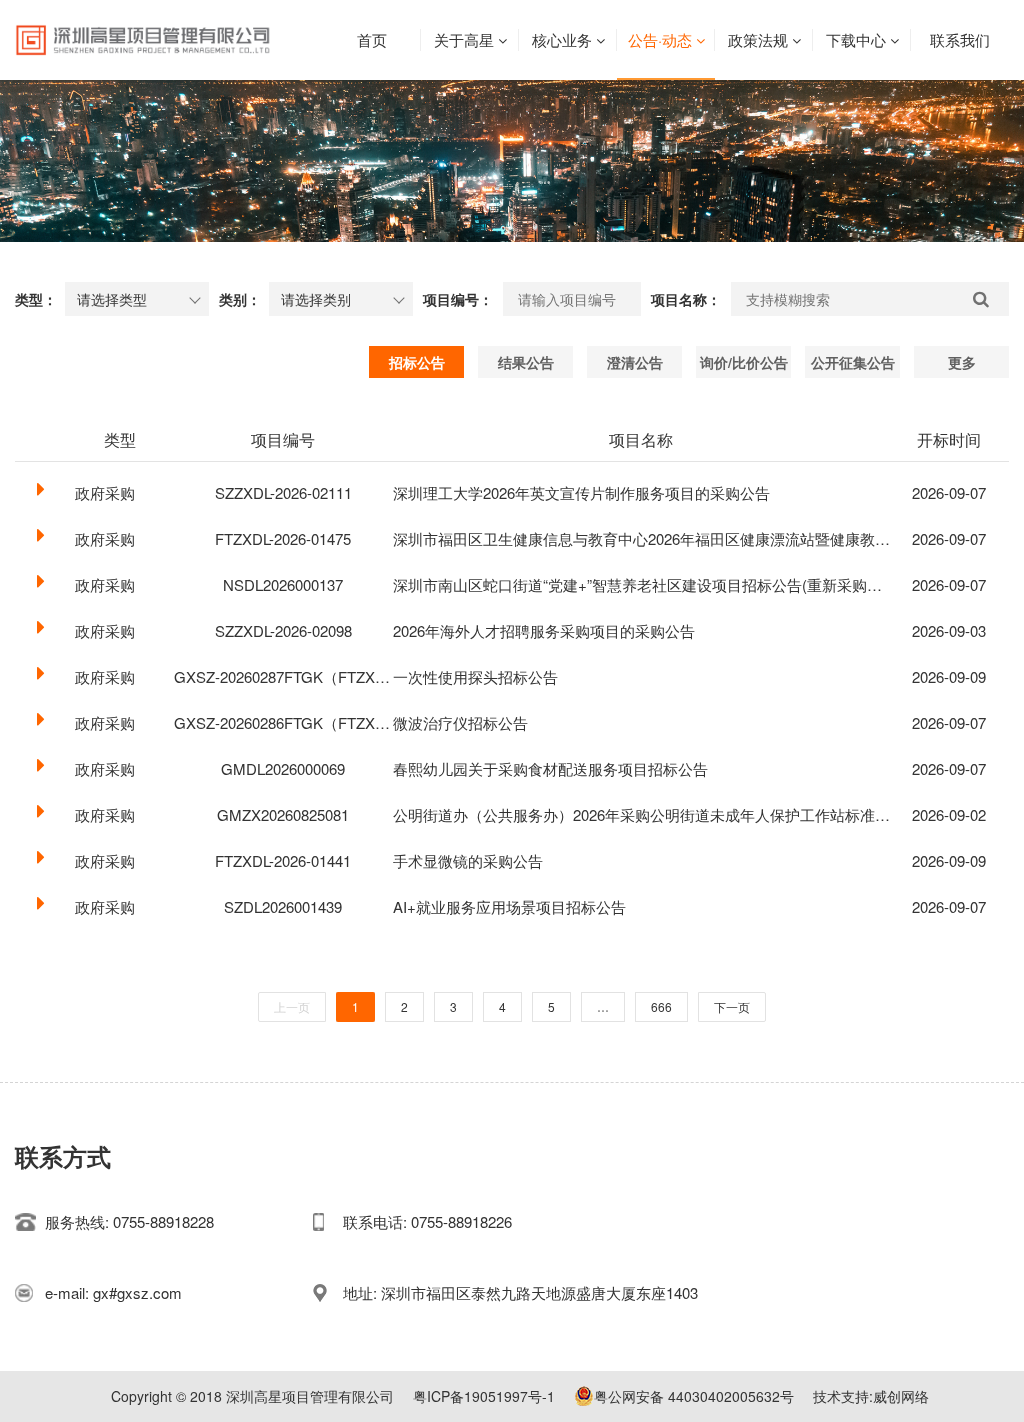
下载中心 (856, 39)
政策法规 (758, 39)
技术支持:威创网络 (871, 1396)
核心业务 (562, 39)
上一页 (292, 1006)
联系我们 (960, 39)
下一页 (732, 1006)
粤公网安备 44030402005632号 (694, 1396)
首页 (372, 39)
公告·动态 (660, 39)
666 (661, 1006)
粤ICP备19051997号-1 (484, 1396)
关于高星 (464, 39)
